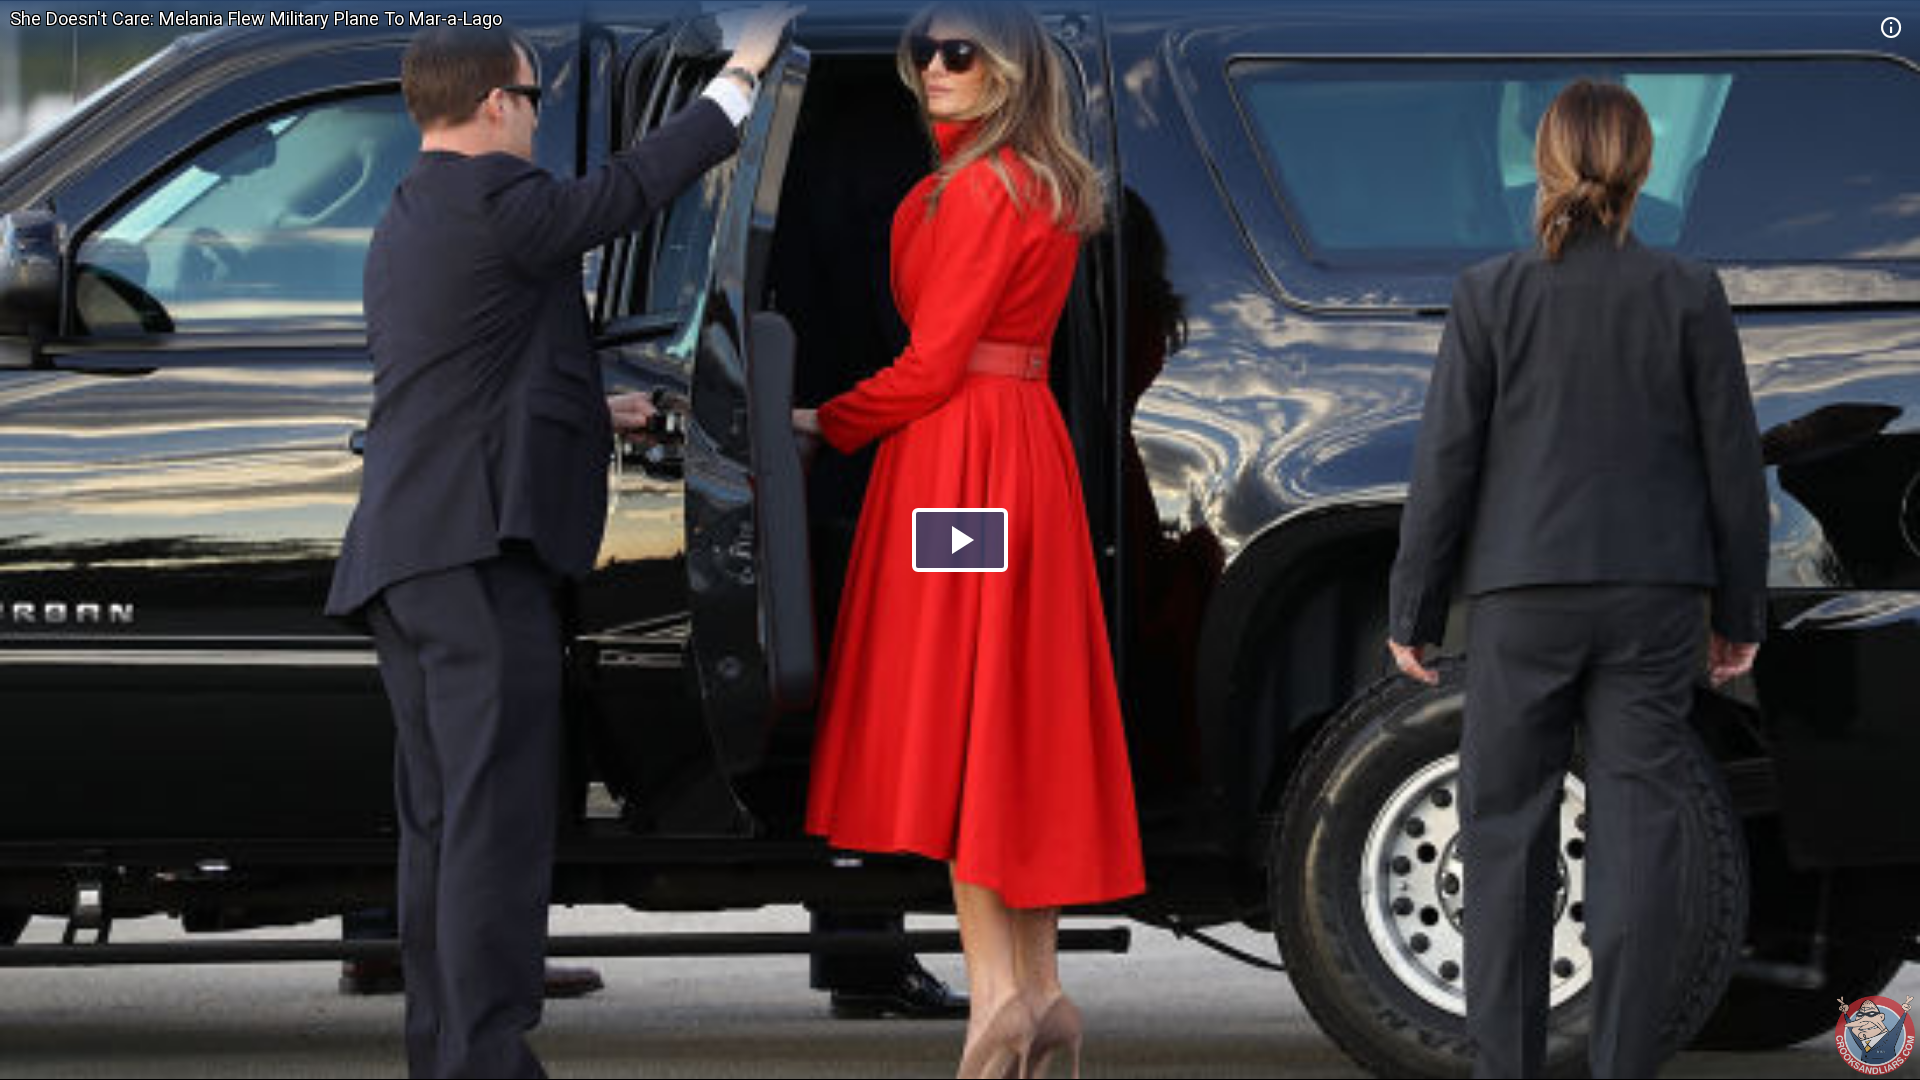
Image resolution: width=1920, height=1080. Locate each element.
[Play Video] (960, 540)
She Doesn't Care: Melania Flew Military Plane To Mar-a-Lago (256, 18)
